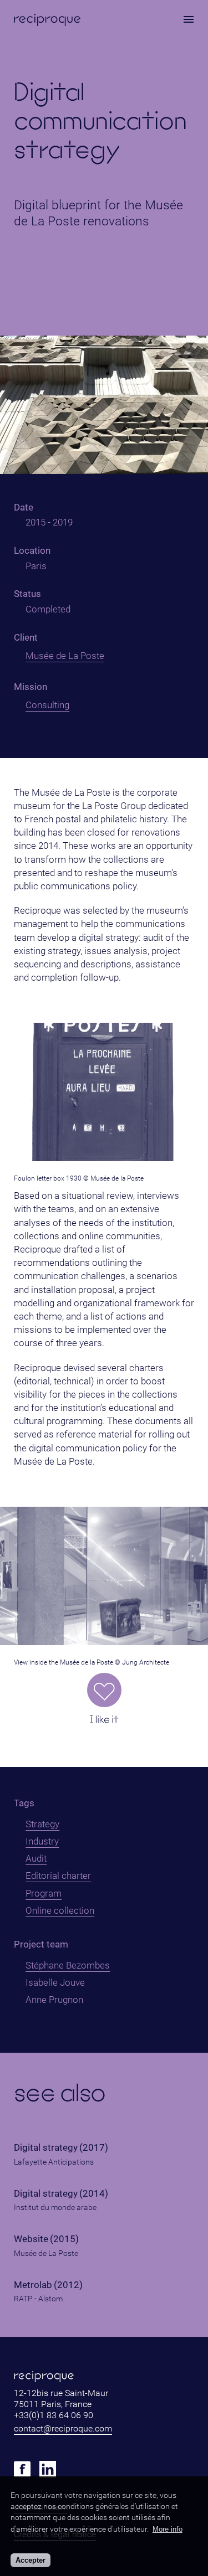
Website (31, 2239)
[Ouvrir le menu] (189, 19)
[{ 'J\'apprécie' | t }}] (104, 1690)
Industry (42, 1841)
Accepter (31, 2560)
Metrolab (33, 2285)
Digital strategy (46, 2148)
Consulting (47, 705)
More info (168, 2529)
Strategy (42, 1824)
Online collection (60, 1910)
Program (44, 1893)
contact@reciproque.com (63, 2428)
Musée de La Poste (65, 656)
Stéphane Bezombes (68, 1965)
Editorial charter (58, 1876)
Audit (36, 1858)
